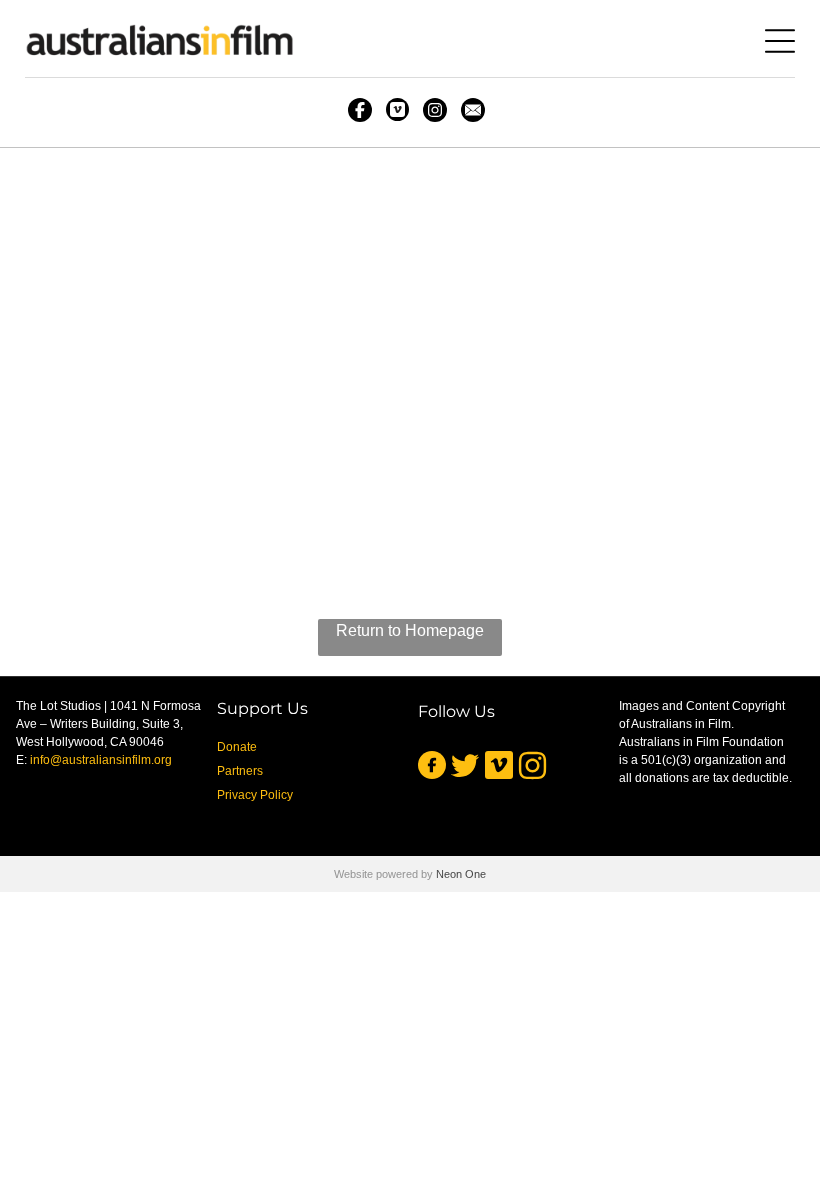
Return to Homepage (410, 630)
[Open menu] (780, 41)
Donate (237, 747)
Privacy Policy (255, 795)
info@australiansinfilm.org (101, 760)
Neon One (461, 874)
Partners (240, 771)
